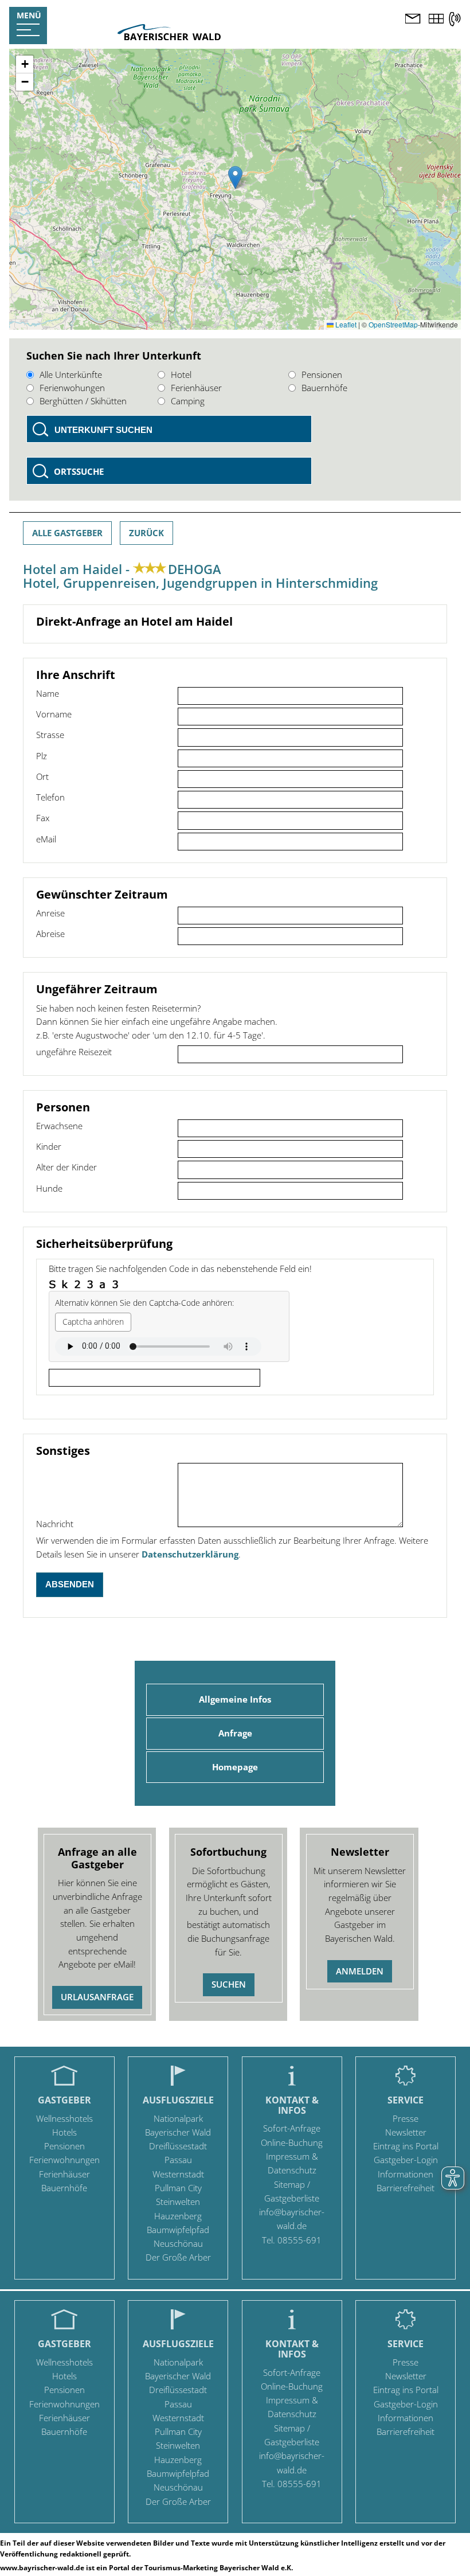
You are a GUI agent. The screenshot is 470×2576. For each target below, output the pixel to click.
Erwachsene (59, 1126)
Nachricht (55, 1524)
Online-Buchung (292, 2142)
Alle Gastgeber (67, 533)
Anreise (50, 913)
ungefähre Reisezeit (74, 1052)
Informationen (406, 2174)
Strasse (50, 735)
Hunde (49, 1188)
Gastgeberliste (292, 2198)
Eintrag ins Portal (406, 2146)
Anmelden (360, 1971)
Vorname (54, 714)
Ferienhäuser (196, 388)
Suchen (229, 1984)
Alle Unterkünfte (71, 374)
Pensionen (322, 374)
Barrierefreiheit (406, 2188)
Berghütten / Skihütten (83, 401)
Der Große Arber (178, 2257)
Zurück (146, 533)
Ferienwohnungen (64, 2160)
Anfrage (235, 1733)
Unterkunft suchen (103, 430)
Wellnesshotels (64, 2118)
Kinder (49, 1146)
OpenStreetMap (393, 324)
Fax (43, 818)
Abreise (50, 934)
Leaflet (345, 324)
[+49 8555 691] (455, 19)
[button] (235, 177)
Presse (406, 2118)
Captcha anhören (93, 1322)
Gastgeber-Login (406, 2160)
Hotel (181, 374)
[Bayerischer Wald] (169, 37)
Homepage (235, 1767)
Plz (42, 756)
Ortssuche (79, 471)
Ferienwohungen (72, 388)
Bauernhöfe (324, 388)
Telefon (50, 797)
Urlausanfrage (97, 1997)
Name (48, 693)
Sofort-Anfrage (292, 2128)
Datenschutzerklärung (190, 1554)
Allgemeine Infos (235, 1699)
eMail (46, 839)
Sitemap (289, 2184)
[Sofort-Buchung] (436, 20)
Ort (42, 776)
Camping (188, 401)
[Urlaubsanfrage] (413, 20)
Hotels (64, 2132)
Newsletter (406, 2132)
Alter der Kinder (66, 1167)
